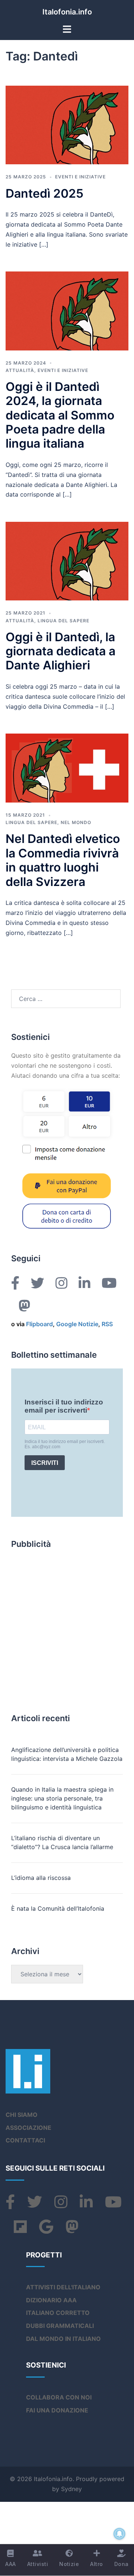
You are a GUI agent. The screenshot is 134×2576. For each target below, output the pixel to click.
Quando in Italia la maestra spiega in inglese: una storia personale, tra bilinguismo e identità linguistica (62, 1798)
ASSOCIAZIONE (28, 2128)
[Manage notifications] (119, 2534)
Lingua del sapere (63, 621)
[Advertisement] (67, 1624)
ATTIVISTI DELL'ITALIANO (63, 2287)
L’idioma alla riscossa (41, 1878)
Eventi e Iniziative (80, 177)
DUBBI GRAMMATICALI (60, 2326)
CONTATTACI (25, 2140)
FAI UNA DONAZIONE (57, 2410)
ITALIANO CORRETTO (58, 2313)
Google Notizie (77, 1324)
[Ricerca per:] (66, 999)
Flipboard (39, 1324)
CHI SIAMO (22, 2115)
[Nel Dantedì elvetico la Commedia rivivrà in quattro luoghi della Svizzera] (67, 768)
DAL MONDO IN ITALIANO (63, 2339)
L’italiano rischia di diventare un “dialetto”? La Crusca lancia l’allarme (62, 1842)
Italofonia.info (67, 12)
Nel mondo (76, 822)
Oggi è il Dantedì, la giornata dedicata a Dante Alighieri (60, 651)
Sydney (71, 2489)
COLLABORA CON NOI (59, 2397)
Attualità (20, 370)
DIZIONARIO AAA (51, 2300)
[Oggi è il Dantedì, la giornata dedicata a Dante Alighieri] (67, 561)
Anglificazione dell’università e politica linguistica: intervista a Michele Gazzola (67, 1754)
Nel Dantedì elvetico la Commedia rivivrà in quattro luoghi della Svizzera (63, 860)
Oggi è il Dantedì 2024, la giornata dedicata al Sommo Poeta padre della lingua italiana (60, 415)
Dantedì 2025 (44, 193)
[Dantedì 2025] (67, 125)
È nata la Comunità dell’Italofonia (58, 1908)
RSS (107, 1324)
